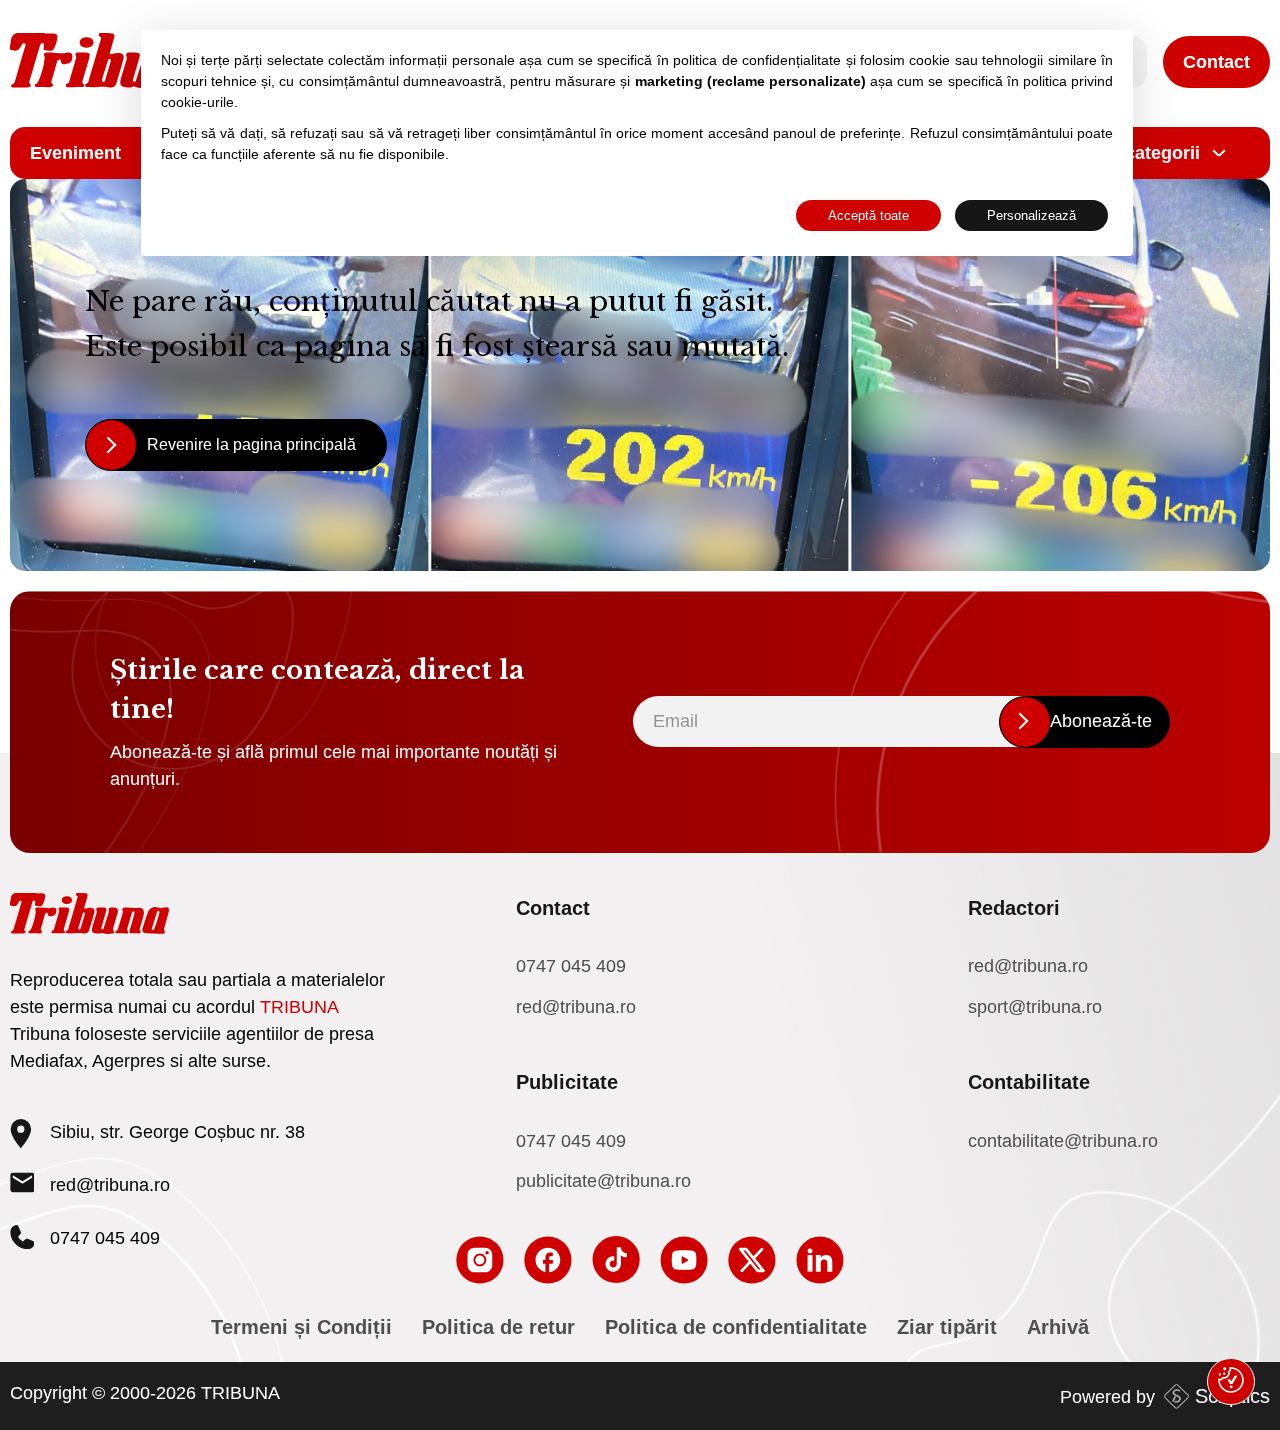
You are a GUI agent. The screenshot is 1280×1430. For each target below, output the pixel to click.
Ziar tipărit (947, 1327)
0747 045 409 (571, 966)
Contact (1216, 62)
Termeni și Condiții (301, 1327)
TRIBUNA (299, 1007)
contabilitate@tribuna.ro (1063, 1141)
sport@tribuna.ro (1035, 1007)
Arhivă (1058, 1327)
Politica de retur (498, 1327)
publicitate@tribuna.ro (603, 1181)
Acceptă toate (868, 215)
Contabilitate (1029, 1082)
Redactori (1014, 908)
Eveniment (75, 153)
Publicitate (567, 1082)
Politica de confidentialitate (736, 1327)
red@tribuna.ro (110, 1185)
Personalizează (1031, 215)
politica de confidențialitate (757, 60)
